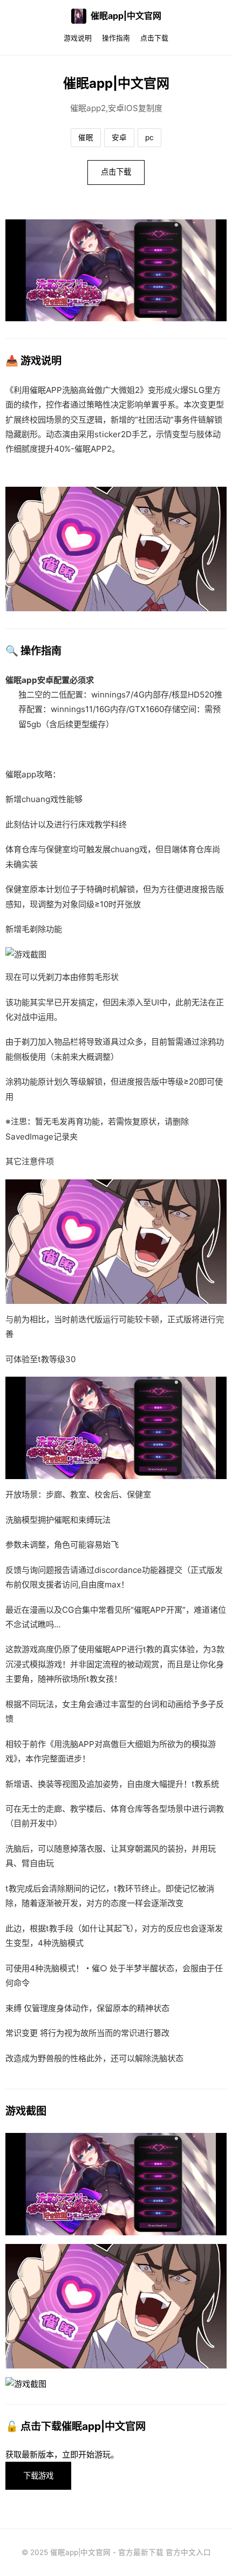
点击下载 (154, 38)
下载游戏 (38, 2475)
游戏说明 (78, 38)
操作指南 (116, 38)
